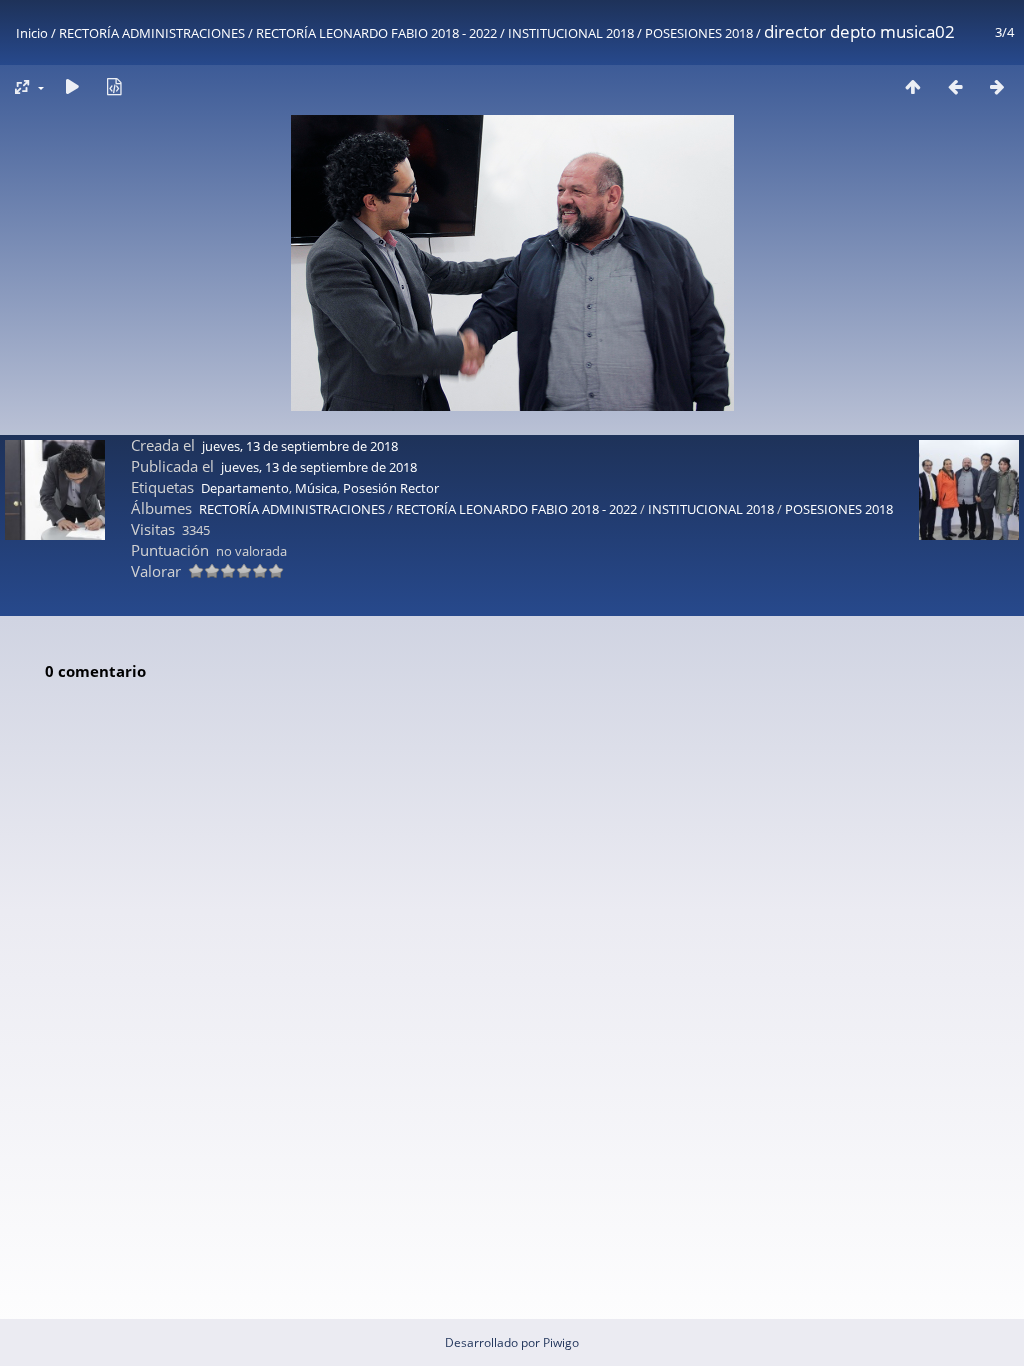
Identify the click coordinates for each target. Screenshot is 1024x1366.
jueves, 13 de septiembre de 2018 (300, 446)
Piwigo (561, 1342)
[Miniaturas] (913, 86)
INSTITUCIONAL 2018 (571, 33)
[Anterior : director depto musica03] (955, 86)
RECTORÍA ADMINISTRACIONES (152, 33)
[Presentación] (72, 86)
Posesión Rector (391, 488)
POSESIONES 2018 (699, 33)
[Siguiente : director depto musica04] (997, 86)
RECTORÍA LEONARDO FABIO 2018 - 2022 (376, 33)
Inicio (32, 33)
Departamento (245, 488)
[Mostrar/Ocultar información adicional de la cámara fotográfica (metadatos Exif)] (114, 86)
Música (316, 488)
